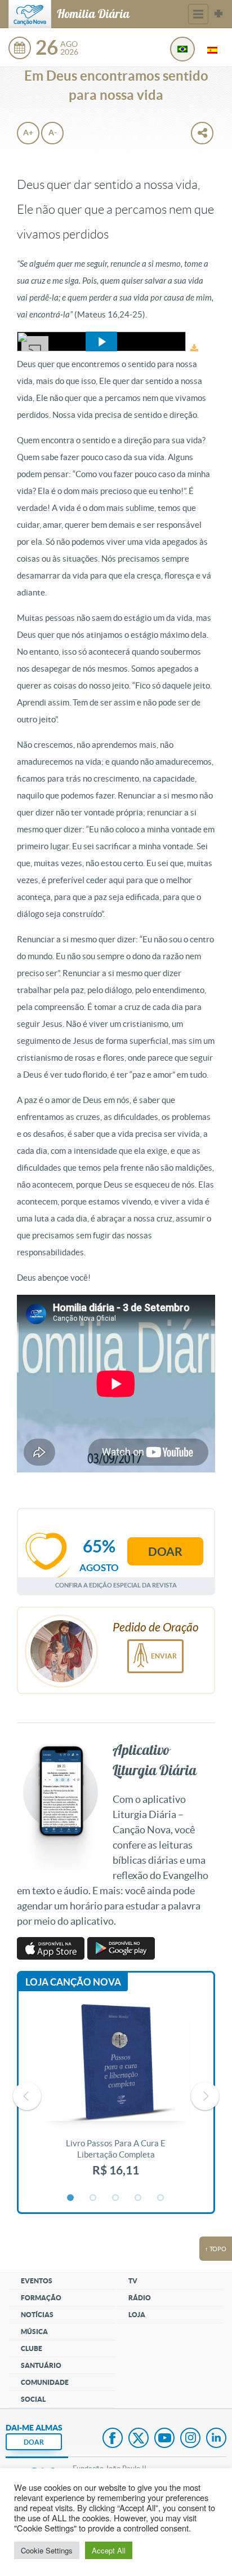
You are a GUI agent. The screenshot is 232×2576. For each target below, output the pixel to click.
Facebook (113, 2439)
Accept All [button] (109, 2550)
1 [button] (71, 2198)
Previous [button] (27, 2096)
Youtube (164, 2439)
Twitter (139, 2439)
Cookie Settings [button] (47, 2550)
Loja (137, 2315)
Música (34, 2332)
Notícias (37, 2315)
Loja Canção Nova (73, 1982)
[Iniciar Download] (194, 348)
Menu (198, 14)
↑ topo (216, 2249)
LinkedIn (216, 2439)
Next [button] (205, 2096)
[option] (116, 2096)
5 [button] (161, 2198)
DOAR (34, 2442)
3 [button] (116, 2198)
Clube (32, 2348)
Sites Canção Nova (218, 14)
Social (33, 2399)
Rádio (140, 2298)
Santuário (41, 2365)
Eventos (37, 2281)
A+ (28, 133)
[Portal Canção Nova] (30, 14)
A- (53, 133)
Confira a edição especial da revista (116, 1585)
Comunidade (45, 2382)
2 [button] (93, 2198)
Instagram (190, 2439)
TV (133, 2281)
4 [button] (139, 2198)
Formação (41, 2298)
